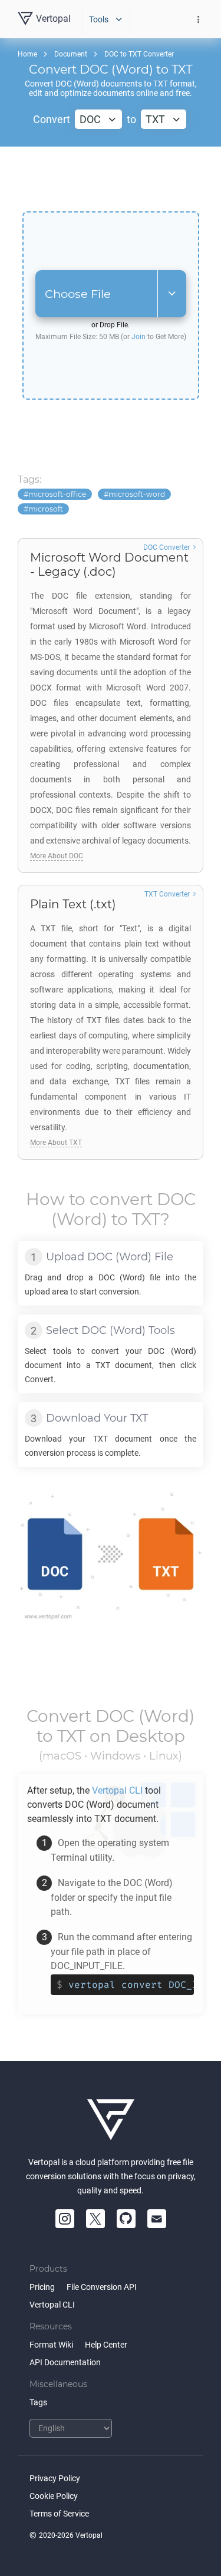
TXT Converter (167, 894)
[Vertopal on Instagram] (65, 2219)
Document (71, 54)
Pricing (42, 2287)
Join (138, 337)
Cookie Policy (54, 2496)
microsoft (46, 509)
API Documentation (65, 2362)
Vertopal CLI (52, 2305)
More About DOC (57, 856)
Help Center (106, 2345)
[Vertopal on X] (95, 2219)
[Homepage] (111, 2120)
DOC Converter (166, 547)
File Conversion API (102, 2287)
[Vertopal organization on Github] (126, 2219)
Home (27, 54)
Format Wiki (51, 2345)
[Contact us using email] (157, 2219)
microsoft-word (137, 494)
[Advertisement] (111, 179)
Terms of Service (59, 2514)
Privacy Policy (55, 2478)
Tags (38, 2402)
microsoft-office (57, 494)
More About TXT (56, 1143)
